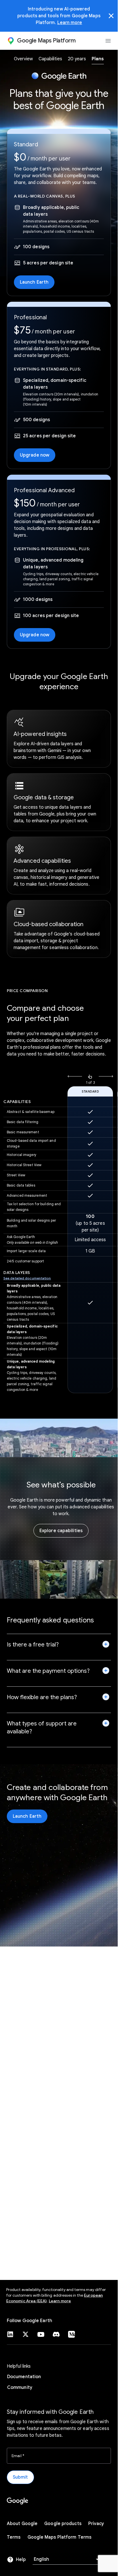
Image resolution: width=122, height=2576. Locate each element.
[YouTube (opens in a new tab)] (41, 2334)
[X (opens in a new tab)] (26, 2334)
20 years (77, 59)
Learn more (70, 23)
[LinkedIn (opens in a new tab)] (10, 2334)
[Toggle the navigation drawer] (108, 41)
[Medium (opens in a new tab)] (71, 2334)
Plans (98, 59)
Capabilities (50, 59)
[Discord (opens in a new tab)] (56, 2334)
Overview (23, 59)
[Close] (111, 16)
